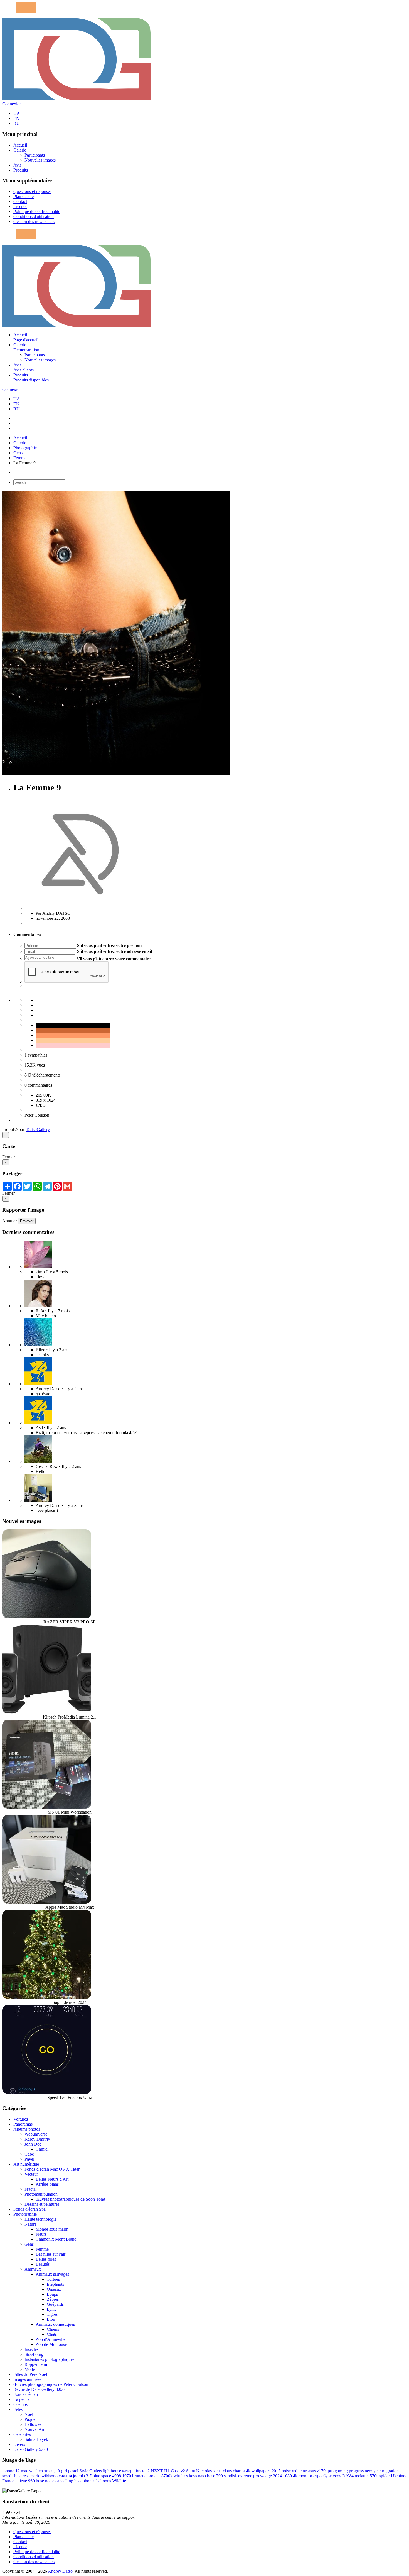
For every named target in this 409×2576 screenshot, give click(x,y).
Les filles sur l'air (50, 2254)
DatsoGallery (38, 1130)
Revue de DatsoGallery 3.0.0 (39, 2389)
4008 (117, 2476)
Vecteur (31, 2174)
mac (24, 2471)
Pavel (29, 2159)
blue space (102, 2476)
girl (64, 2471)
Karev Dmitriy (37, 2139)
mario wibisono (44, 2476)
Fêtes (18, 2409)
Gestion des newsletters (34, 221)
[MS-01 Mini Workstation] (47, 1807)
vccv (337, 2476)
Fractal (30, 2189)
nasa (202, 2476)
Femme (20, 458)
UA (17, 113)
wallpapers (261, 2471)
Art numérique (26, 2164)
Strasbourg (34, 2354)
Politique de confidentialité (37, 211)
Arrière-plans (47, 2184)
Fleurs (41, 2234)
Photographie (25, 448)
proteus (154, 2476)
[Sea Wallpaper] (38, 1345)
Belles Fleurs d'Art (52, 2179)
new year (373, 2471)
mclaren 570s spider (372, 2476)
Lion (51, 2319)
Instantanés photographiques (49, 2359)
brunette (139, 2476)
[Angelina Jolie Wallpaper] (38, 1306)
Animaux (33, 2269)
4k (248, 2471)
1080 (287, 2476)
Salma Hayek (36, 2439)
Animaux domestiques (55, 2324)
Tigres (52, 2314)
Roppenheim (36, 2364)
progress (356, 2471)
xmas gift (52, 2471)
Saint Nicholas (199, 2471)
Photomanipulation (41, 2194)
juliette (21, 2481)
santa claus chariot (229, 2471)
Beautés (43, 2264)
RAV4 (348, 2476)
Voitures (21, 2119)
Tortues (53, 2279)
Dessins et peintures (42, 2204)
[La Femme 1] (38, 1461)
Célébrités (22, 2434)
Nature (30, 2224)
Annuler (9, 1221)
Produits (21, 170)
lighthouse (112, 2471)
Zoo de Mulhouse (51, 2344)
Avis (17, 165)
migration (390, 2471)
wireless (181, 2476)
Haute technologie (40, 2219)
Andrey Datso (60, 2571)
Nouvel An (34, 2429)
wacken (36, 2471)
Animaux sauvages (52, 2274)
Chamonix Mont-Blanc (56, 2239)
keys (193, 2476)
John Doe (33, 2144)
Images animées (27, 2379)
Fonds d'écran (26, 2394)
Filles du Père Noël (30, 2374)
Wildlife (119, 2481)
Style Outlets (91, 2471)
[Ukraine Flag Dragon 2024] (38, 1384)
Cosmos (20, 2404)
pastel (73, 2471)
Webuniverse (36, 2134)
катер (127, 2471)
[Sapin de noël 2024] (47, 1997)
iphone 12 (11, 2471)
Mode (30, 2369)
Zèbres (53, 2299)
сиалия (65, 2476)
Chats (52, 2334)
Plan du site (24, 196)
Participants (35, 155)
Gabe (29, 2154)
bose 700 (215, 2476)
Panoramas (23, 2124)
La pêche (21, 2399)
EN (16, 118)
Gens (18, 453)
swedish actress (16, 2476)
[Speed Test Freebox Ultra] (47, 2092)
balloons (104, 2481)
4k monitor (303, 2476)
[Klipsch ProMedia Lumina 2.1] (47, 1712)
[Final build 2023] (38, 1500)
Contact (20, 201)
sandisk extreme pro (242, 2476)
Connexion (12, 104)
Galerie (20, 150)
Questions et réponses (32, 191)
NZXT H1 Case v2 (168, 2471)
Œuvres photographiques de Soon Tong (70, 2199)
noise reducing (294, 2471)
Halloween (34, 2424)
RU (17, 123)
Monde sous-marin (52, 2229)
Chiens (53, 2329)
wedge (266, 2476)
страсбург (322, 2476)
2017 (276, 2471)
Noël (29, 2414)
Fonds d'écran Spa (29, 2209)
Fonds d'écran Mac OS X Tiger (52, 2169)
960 (31, 2481)
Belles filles (46, 2259)
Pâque (30, 2419)
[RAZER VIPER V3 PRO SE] (47, 1617)
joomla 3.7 (82, 2476)
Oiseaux (54, 2289)
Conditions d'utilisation (34, 216)
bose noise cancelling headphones (66, 2481)
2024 (277, 2476)
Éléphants (55, 2284)
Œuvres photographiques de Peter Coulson (51, 2384)
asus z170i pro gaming (328, 2471)
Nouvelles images (40, 160)
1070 (127, 2476)
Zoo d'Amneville (50, 2339)
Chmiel (42, 2149)
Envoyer (27, 1221)
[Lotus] (38, 1267)
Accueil (20, 145)
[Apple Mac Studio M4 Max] (47, 1902)
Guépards (55, 2304)
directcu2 (142, 2471)
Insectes (31, 2349)
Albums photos (27, 2129)
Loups (52, 2294)
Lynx (51, 2309)
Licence (20, 206)
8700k (167, 2476)
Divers (19, 2444)
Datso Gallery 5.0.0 (31, 2449)
